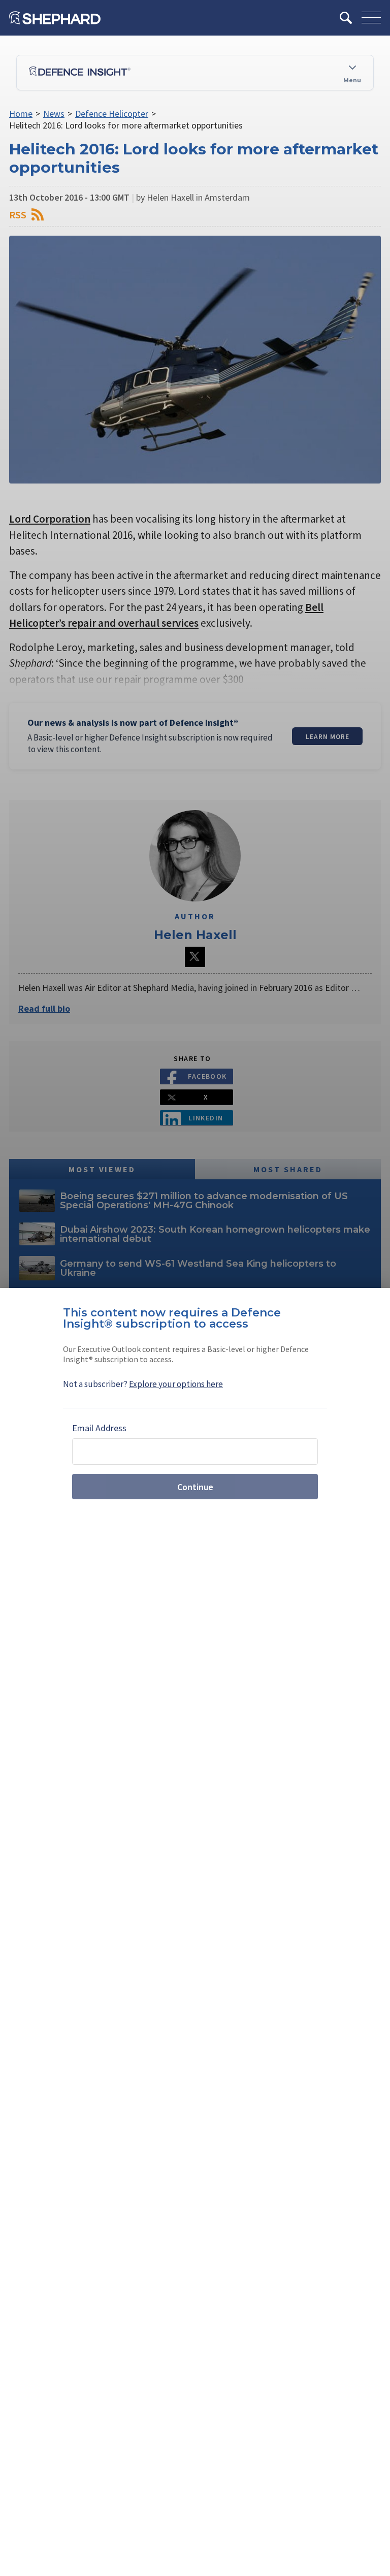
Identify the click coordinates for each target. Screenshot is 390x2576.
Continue (195, 1487)
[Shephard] (55, 18)
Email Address (99, 1428)
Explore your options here (176, 1384)
